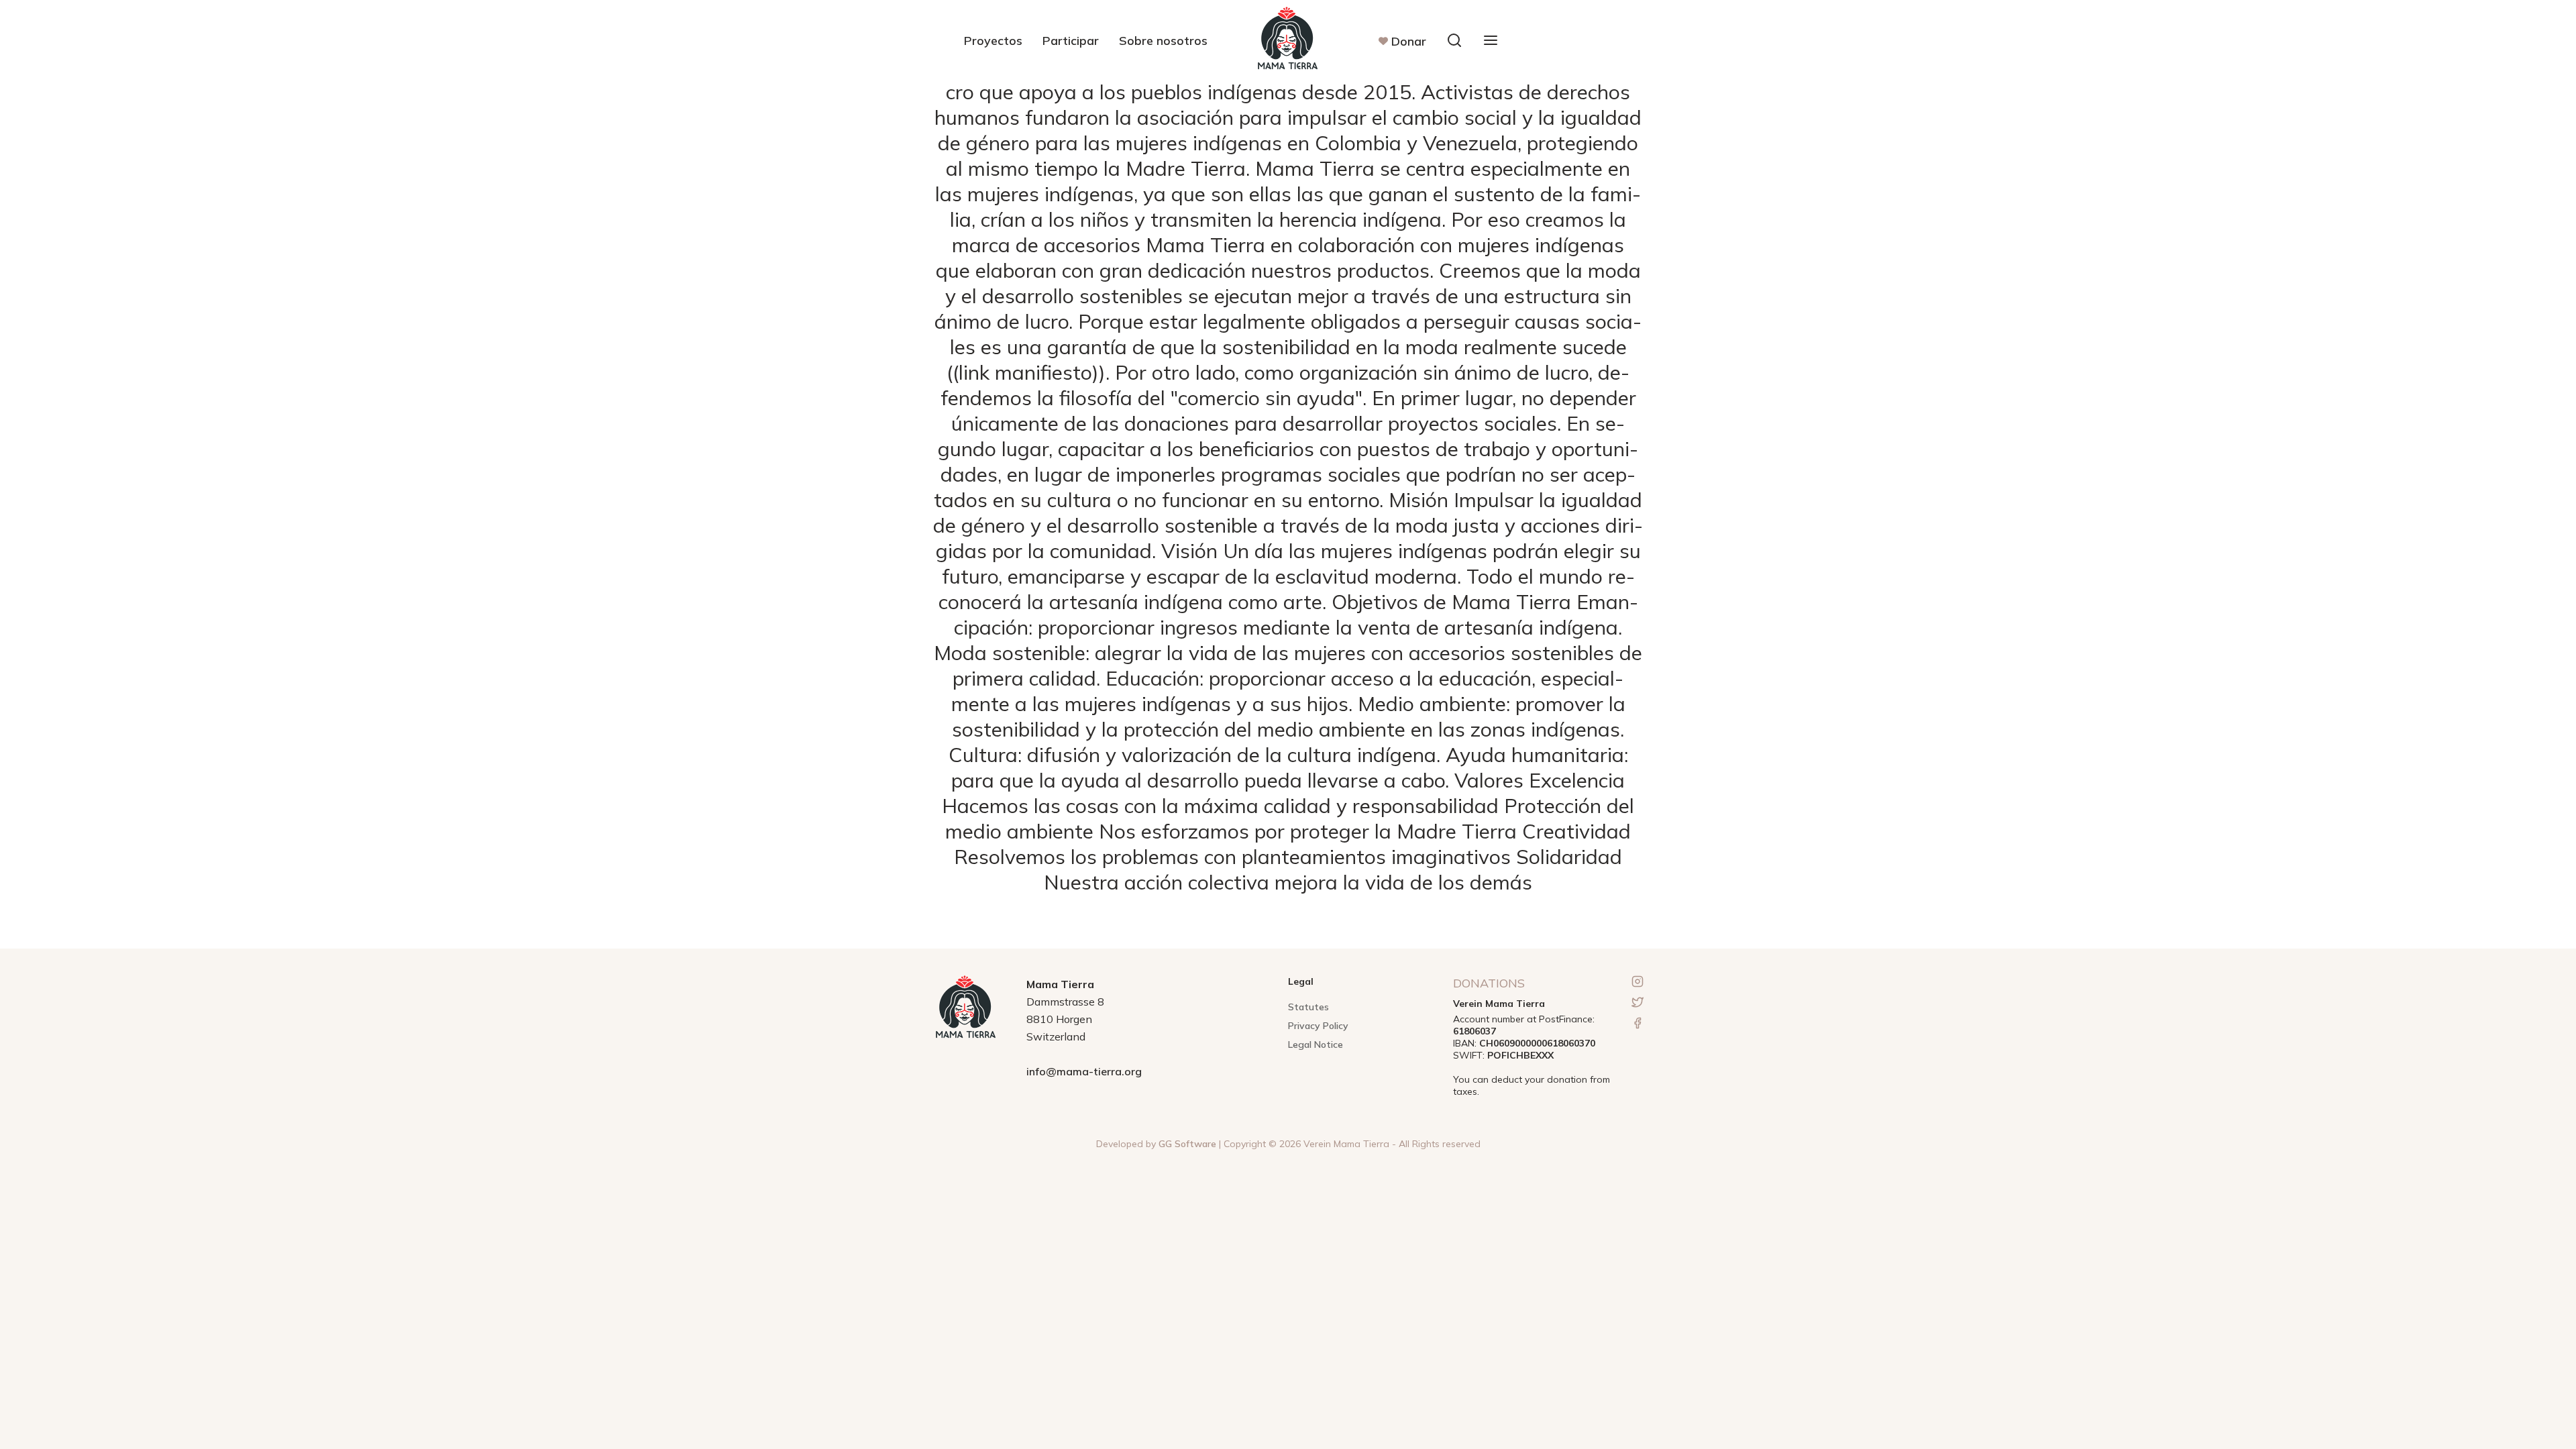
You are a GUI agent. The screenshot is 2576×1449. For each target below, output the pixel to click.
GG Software (1187, 1144)
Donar (1409, 41)
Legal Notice (1316, 1044)
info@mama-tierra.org (1084, 1071)
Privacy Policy (1318, 1026)
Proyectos (993, 41)
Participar (1071, 41)
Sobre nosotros (1163, 41)
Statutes (1308, 1007)
